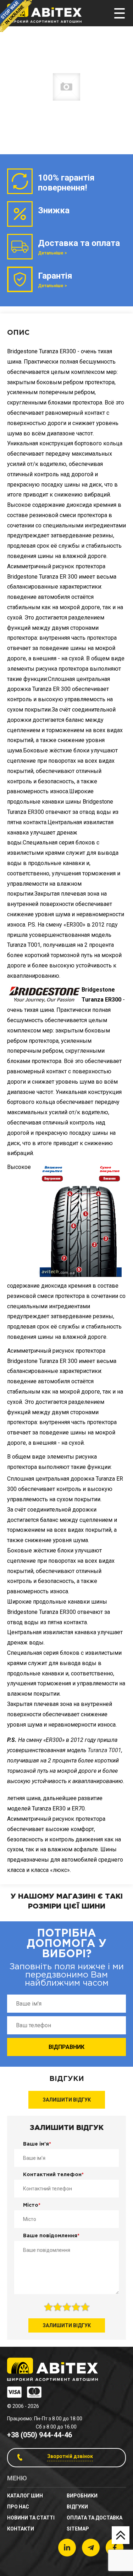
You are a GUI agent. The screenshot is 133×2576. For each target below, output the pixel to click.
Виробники (82, 2496)
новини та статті (31, 2518)
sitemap (78, 2529)
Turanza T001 (104, 1750)
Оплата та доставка (95, 2518)
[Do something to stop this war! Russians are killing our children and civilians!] (16, 16)
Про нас (18, 2507)
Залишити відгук (67, 2100)
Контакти (21, 2529)
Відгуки (77, 2507)
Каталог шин (25, 2496)
